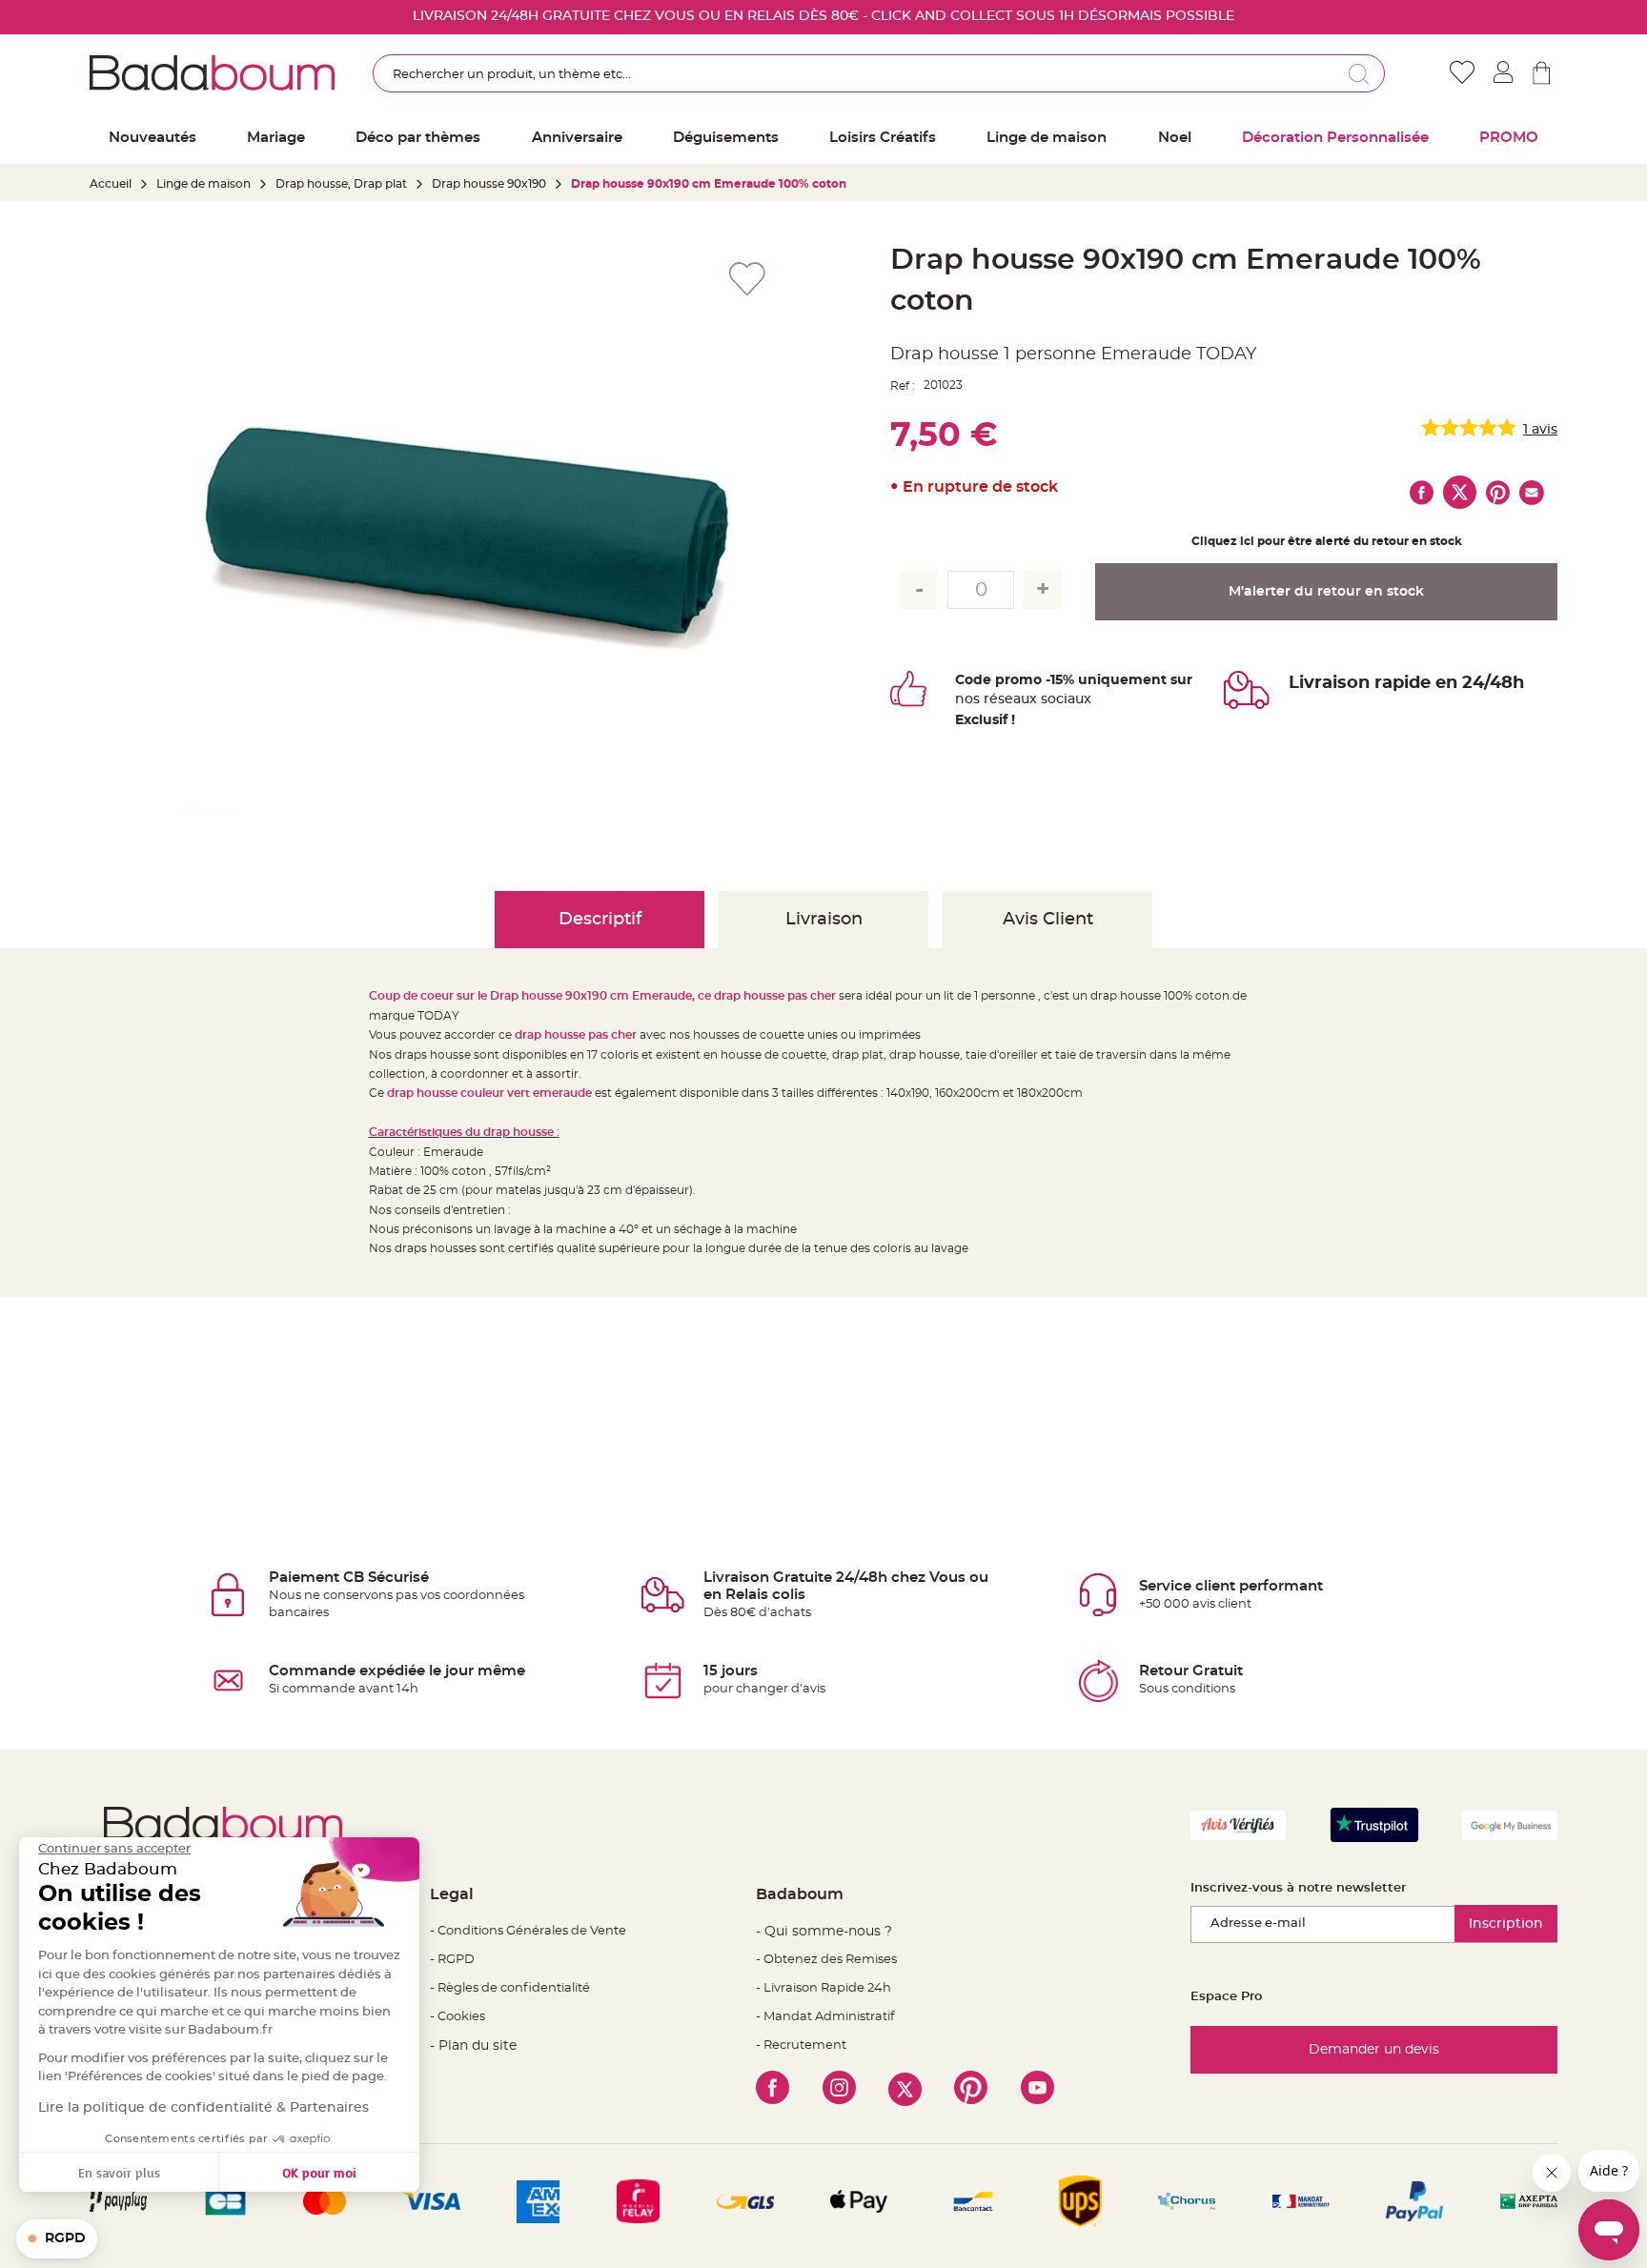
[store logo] (212, 72)
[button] (57, 2239)
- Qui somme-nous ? (824, 1932)
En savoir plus (119, 2172)
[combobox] (879, 73)
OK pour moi (319, 2172)
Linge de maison (203, 184)
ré (991, 699)
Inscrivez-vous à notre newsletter (1298, 1888)
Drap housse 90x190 (489, 184)
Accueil (111, 184)
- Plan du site (473, 2046)
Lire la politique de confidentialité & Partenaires (203, 2108)
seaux (1017, 699)
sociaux (1064, 699)
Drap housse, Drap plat (341, 184)
